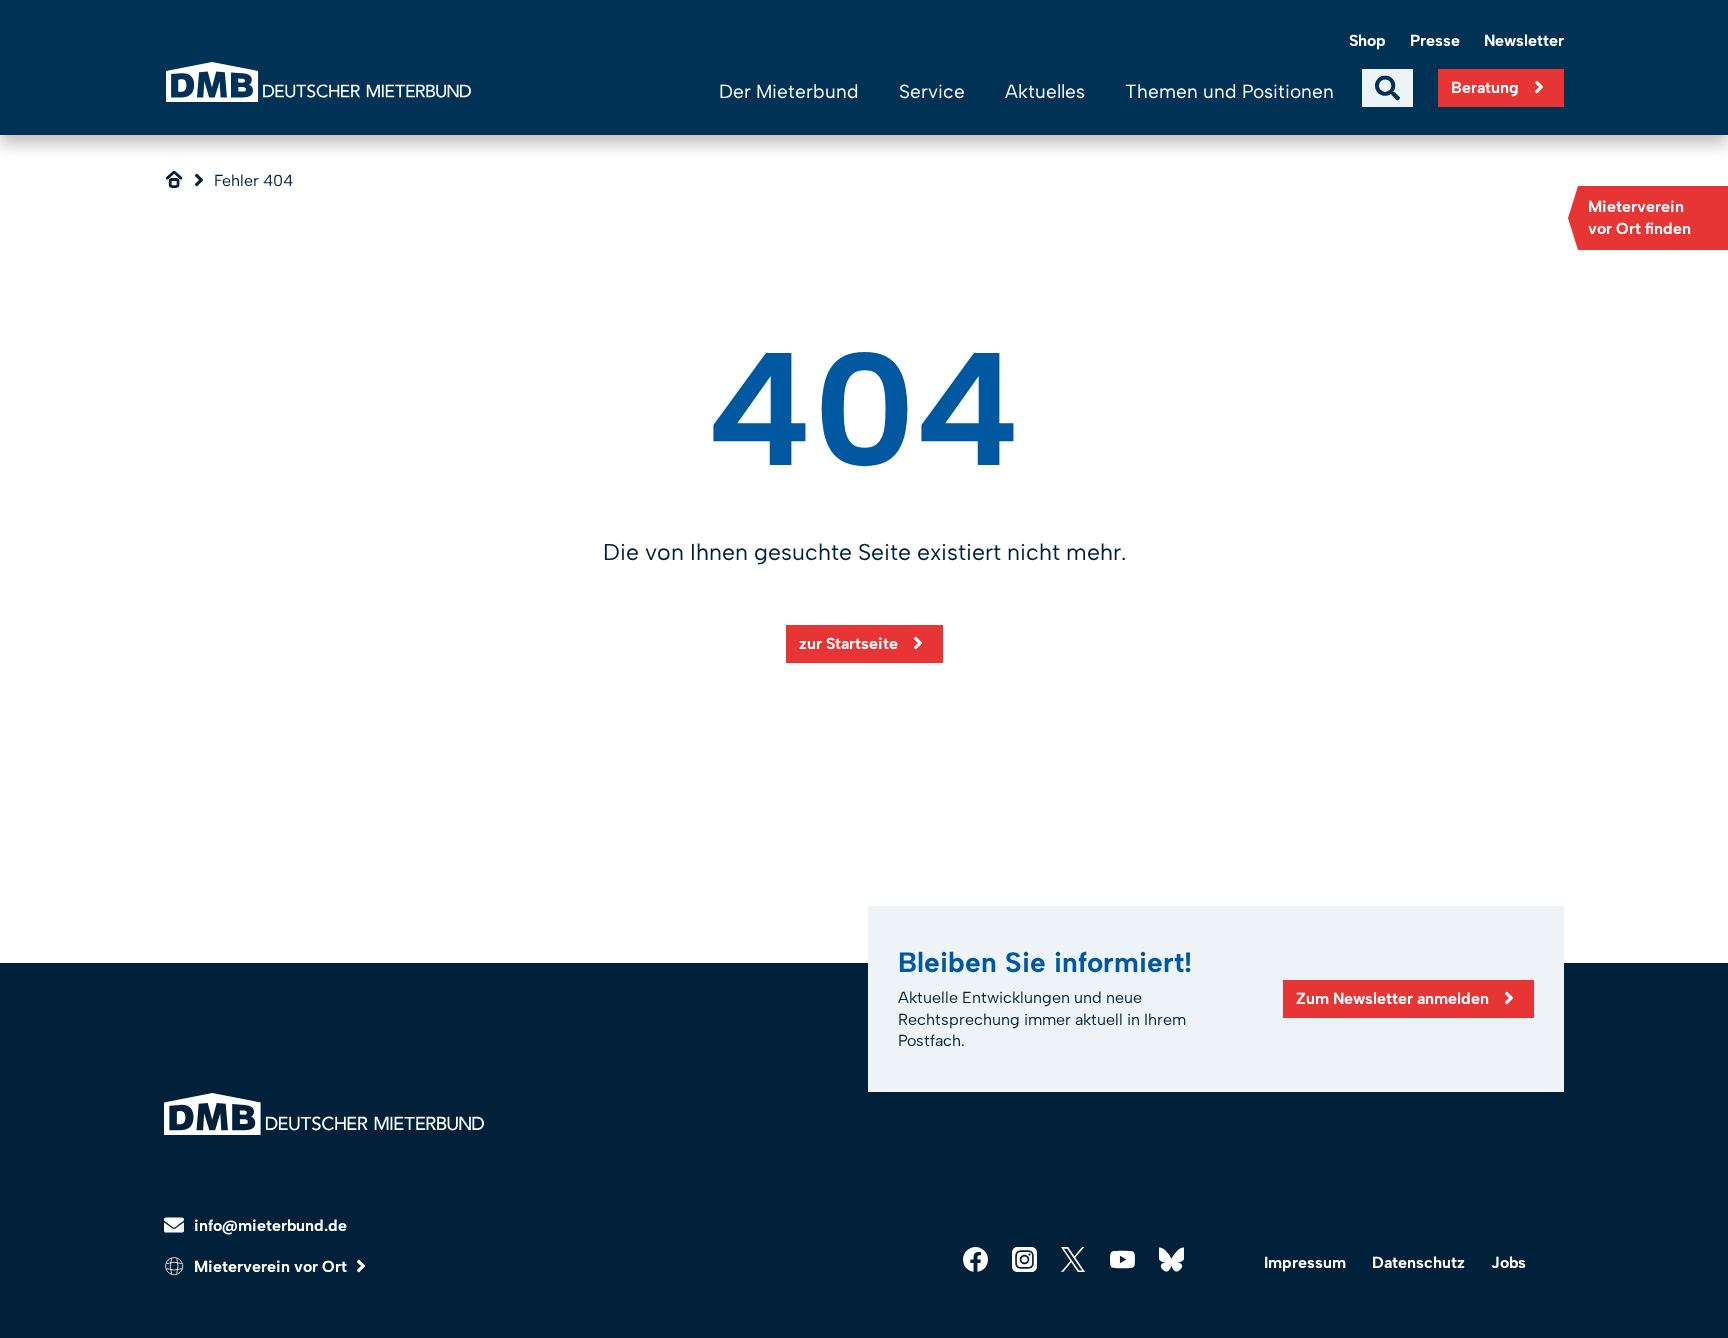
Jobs (1508, 1262)
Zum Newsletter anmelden (1392, 998)
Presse (1435, 40)
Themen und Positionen (1229, 91)
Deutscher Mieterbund (318, 82)
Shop (1367, 40)
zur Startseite (848, 643)
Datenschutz (1418, 1262)
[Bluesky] (1171, 1259)
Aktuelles (1045, 91)
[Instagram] (1024, 1259)
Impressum (1305, 1262)
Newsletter (1524, 40)
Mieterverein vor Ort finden (1639, 217)
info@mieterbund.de (270, 1225)
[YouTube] (1122, 1259)
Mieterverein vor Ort (270, 1266)
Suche (1387, 88)
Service (932, 91)
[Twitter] (1073, 1259)
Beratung (1485, 87)
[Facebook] (975, 1259)
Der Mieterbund (789, 91)
